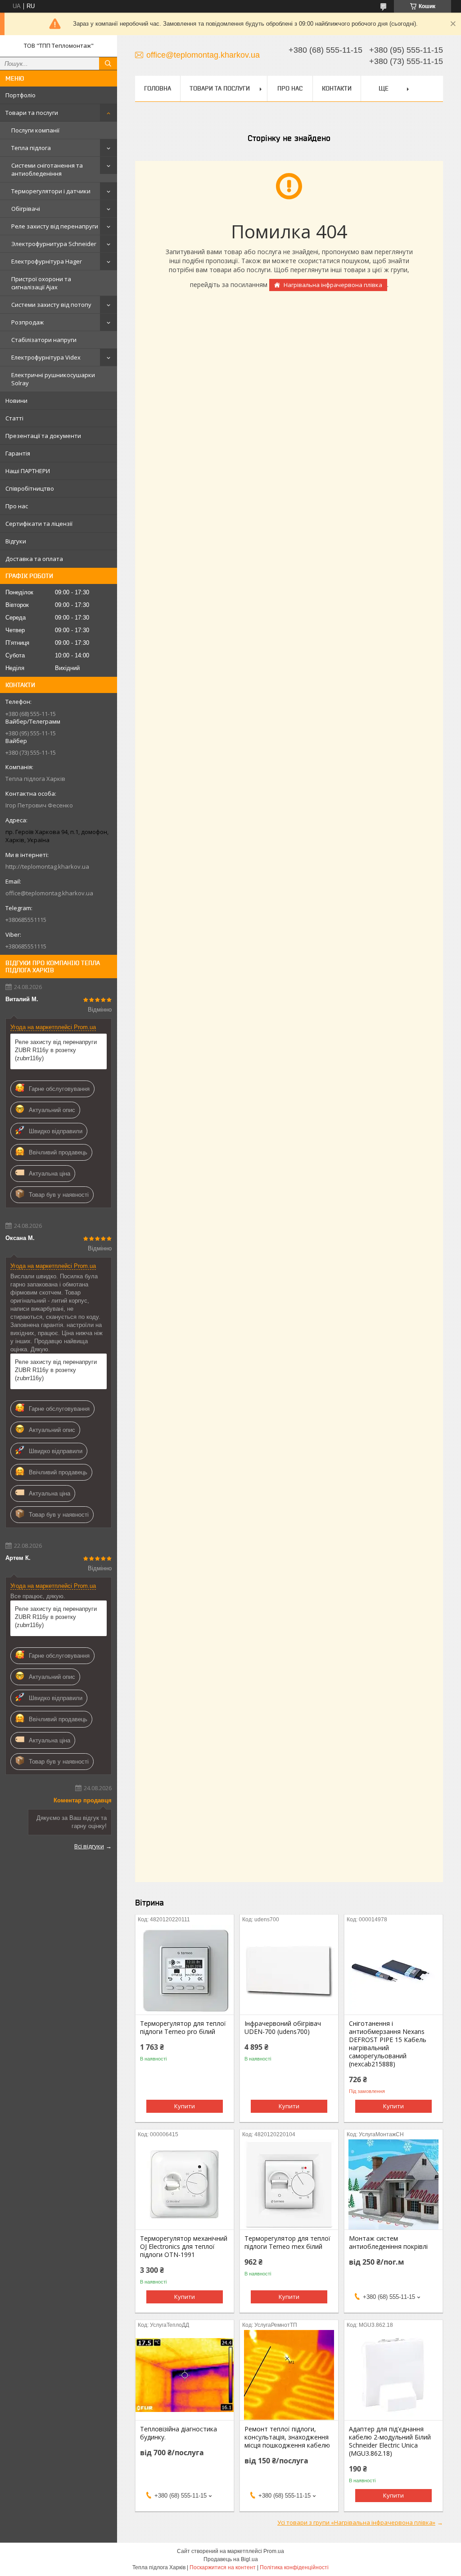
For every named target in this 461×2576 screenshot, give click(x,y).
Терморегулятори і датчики (51, 191)
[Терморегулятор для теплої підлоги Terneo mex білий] (289, 2184)
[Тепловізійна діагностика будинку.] (185, 2375)
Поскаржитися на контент (223, 2567)
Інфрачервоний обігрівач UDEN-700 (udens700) (283, 2028)
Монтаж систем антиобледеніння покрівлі (388, 2243)
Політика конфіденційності (294, 2567)
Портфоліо (20, 95)
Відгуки (16, 541)
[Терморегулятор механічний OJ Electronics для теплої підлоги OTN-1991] (185, 2184)
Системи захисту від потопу (51, 305)
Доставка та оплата (34, 559)
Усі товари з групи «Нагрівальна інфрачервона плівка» (356, 2522)
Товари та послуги (32, 113)
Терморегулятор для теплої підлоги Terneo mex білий (287, 2243)
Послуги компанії (35, 130)
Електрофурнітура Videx (46, 357)
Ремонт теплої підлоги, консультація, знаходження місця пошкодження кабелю (287, 2437)
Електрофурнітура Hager (47, 261)
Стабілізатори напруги (44, 340)
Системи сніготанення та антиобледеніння (47, 169)
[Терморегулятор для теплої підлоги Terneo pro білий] (185, 1970)
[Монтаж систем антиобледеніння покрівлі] (393, 2184)
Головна (158, 88)
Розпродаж (27, 322)
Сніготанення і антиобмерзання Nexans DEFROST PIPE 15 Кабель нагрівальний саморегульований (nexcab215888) (388, 2044)
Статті (14, 418)
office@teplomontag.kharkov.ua (49, 893)
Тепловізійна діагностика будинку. (179, 2433)
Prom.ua (274, 2551)
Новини (16, 401)
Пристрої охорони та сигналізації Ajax (41, 283)
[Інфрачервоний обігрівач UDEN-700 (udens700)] (289, 1970)
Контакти (337, 88)
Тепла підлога (31, 148)
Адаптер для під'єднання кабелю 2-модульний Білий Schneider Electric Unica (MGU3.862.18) (390, 2441)
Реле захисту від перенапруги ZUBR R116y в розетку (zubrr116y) (56, 1050)
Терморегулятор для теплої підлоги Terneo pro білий (183, 2028)
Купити (185, 2106)
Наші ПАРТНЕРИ (28, 471)
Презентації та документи (43, 436)
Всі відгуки (89, 1846)
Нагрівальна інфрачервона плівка (333, 285)
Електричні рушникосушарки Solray (53, 379)
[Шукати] (108, 64)
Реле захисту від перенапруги (55, 226)
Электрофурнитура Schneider (54, 244)
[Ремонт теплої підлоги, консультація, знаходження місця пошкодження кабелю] (289, 2375)
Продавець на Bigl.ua (231, 2559)
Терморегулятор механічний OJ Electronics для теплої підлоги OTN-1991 (184, 2247)
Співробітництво (30, 488)
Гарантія (18, 453)
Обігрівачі (26, 209)
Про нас (17, 506)
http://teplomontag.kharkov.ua (47, 866)
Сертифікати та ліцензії (39, 524)
